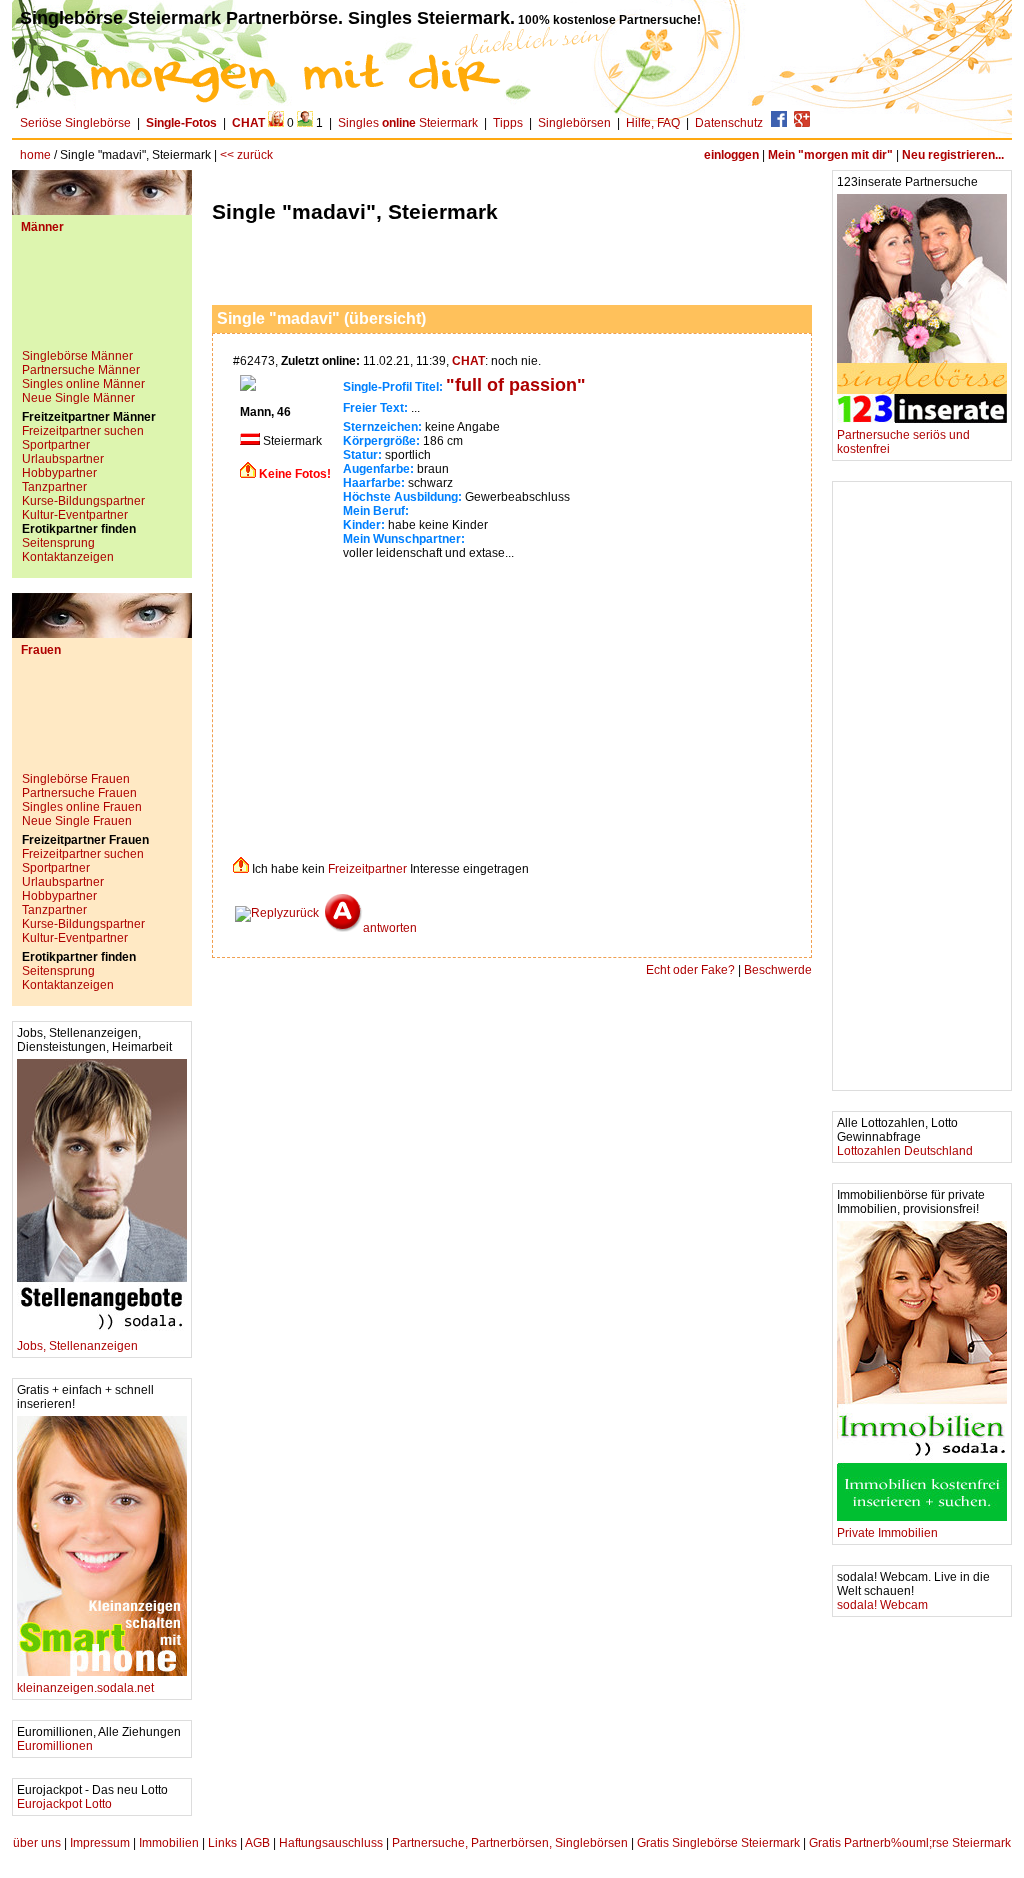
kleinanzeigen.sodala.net (85, 1688)
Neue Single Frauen (77, 821)
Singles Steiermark (408, 123)
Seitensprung (58, 543)
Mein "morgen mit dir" (830, 155)
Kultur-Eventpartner (75, 515)
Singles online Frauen (82, 807)
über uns (37, 1843)
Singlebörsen (574, 123)
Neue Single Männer (78, 398)
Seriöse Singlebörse (75, 123)
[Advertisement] (102, 299)
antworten (390, 928)
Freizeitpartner (367, 869)
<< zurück (246, 155)
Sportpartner (56, 445)
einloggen (731, 155)
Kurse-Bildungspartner (83, 501)
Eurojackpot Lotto (64, 1804)
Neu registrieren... (953, 155)
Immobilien (169, 1843)
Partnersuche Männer (81, 370)
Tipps (508, 123)
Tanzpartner (54, 487)
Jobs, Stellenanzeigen (77, 1346)
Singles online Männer (83, 384)
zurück (301, 913)
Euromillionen (55, 1746)
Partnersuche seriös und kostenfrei (903, 442)
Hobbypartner (59, 473)
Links (222, 1843)
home (35, 155)
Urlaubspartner (63, 459)
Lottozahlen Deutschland (905, 1151)
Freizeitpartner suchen (83, 431)
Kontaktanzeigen (68, 557)
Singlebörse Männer (77, 356)
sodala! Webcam (882, 1605)
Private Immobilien (887, 1533)
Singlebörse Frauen (76, 779)
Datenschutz (729, 123)
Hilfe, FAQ (653, 123)
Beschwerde (778, 970)
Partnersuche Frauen (79, 793)
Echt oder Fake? (690, 970)
